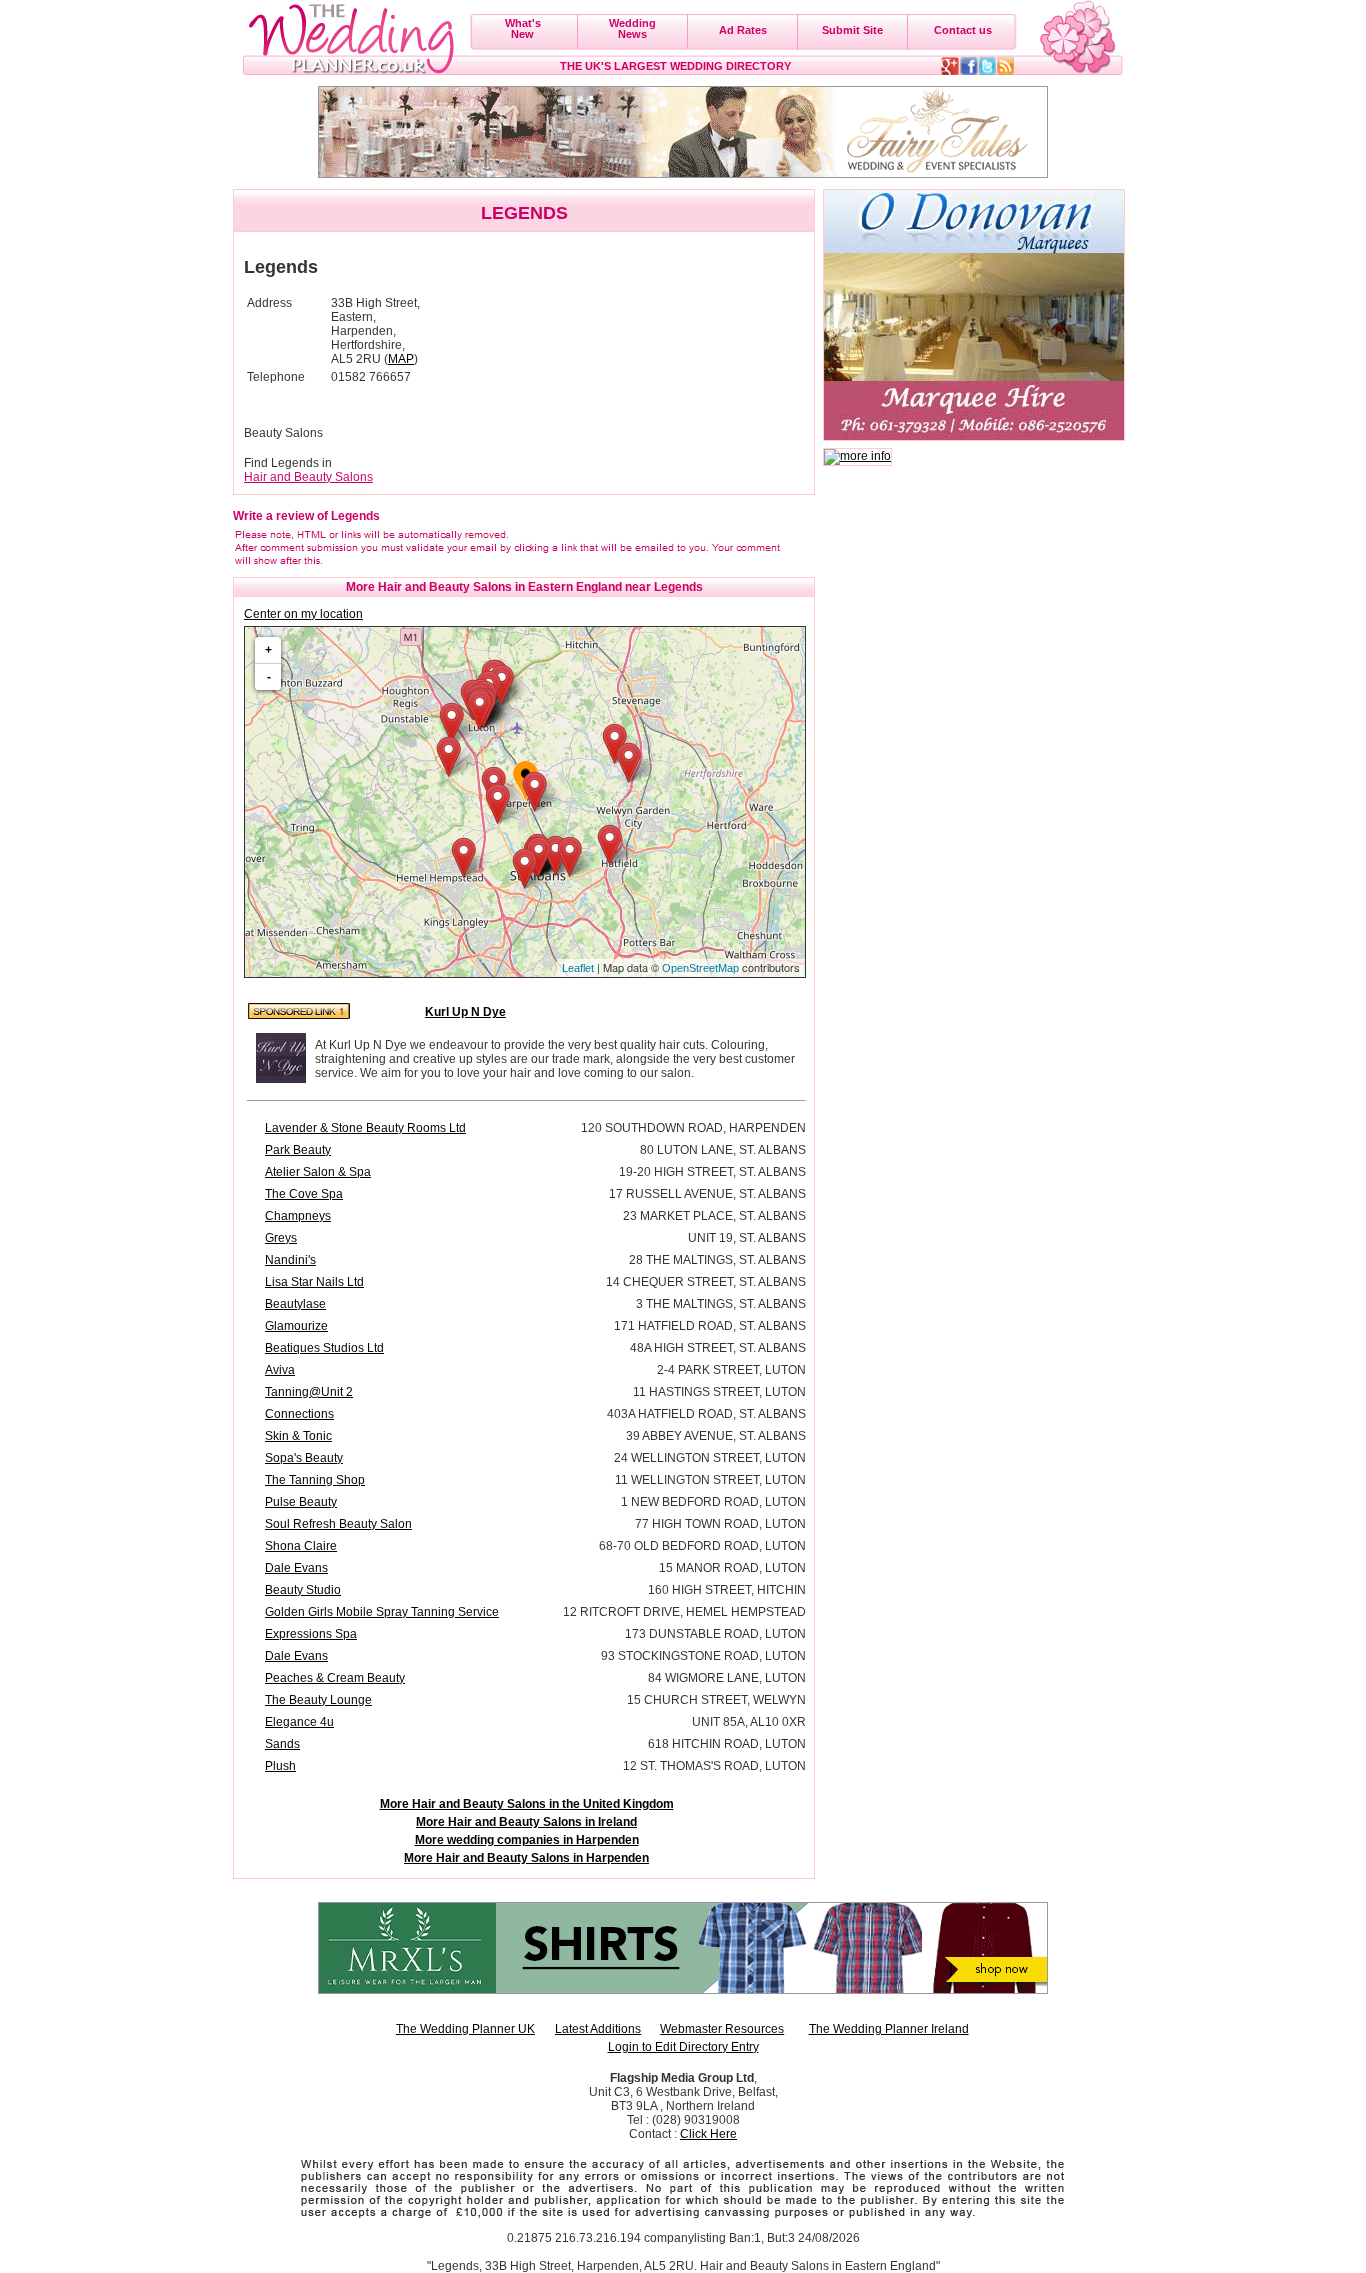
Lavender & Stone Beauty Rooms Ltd (365, 1128)
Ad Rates (743, 30)
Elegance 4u (299, 1722)
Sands (282, 1744)
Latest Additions (598, 2029)
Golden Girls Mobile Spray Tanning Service (382, 1612)
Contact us (963, 30)
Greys (281, 1238)
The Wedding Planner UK (465, 2029)
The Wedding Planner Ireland (889, 2029)
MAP (401, 359)
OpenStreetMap (700, 968)
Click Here (708, 2134)
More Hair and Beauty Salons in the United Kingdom (527, 1804)
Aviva (280, 1370)
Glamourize (296, 1326)
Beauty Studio (303, 1590)
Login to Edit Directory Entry (683, 2047)
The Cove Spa (304, 1194)
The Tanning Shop (315, 1480)
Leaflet (578, 968)
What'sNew (523, 28)
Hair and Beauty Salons (308, 477)
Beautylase (295, 1304)
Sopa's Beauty (304, 1458)
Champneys (298, 1216)
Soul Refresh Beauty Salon (338, 1524)
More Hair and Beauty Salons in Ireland (526, 1822)
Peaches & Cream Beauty (335, 1678)
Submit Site (852, 30)
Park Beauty (298, 1150)
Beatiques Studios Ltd (324, 1348)
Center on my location (303, 614)
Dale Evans (296, 1568)
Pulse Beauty (301, 1502)
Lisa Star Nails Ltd (314, 1282)
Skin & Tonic (298, 1436)
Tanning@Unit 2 (309, 1392)
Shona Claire (301, 1546)
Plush (280, 1766)
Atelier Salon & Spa (318, 1172)
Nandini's (290, 1260)
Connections (299, 1414)
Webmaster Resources (722, 2029)
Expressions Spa (311, 1634)
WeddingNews (632, 28)
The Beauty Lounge (318, 1700)
